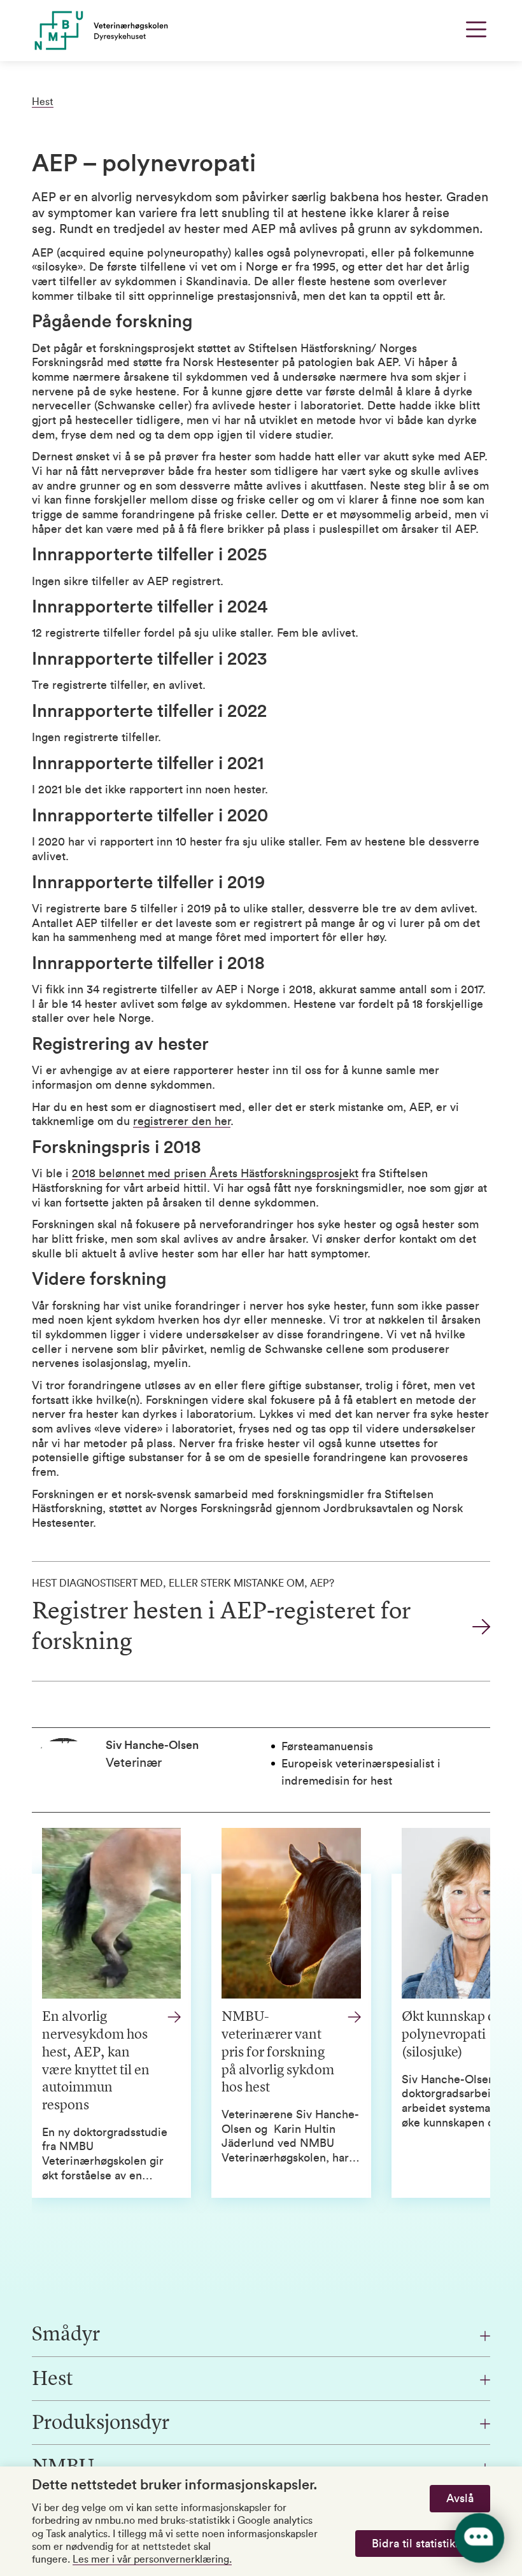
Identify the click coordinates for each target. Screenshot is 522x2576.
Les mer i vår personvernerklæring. (152, 2559)
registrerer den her (182, 1121)
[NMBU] (154, 31)
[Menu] (476, 29)
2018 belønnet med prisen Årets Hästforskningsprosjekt (215, 1173)
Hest (43, 102)
